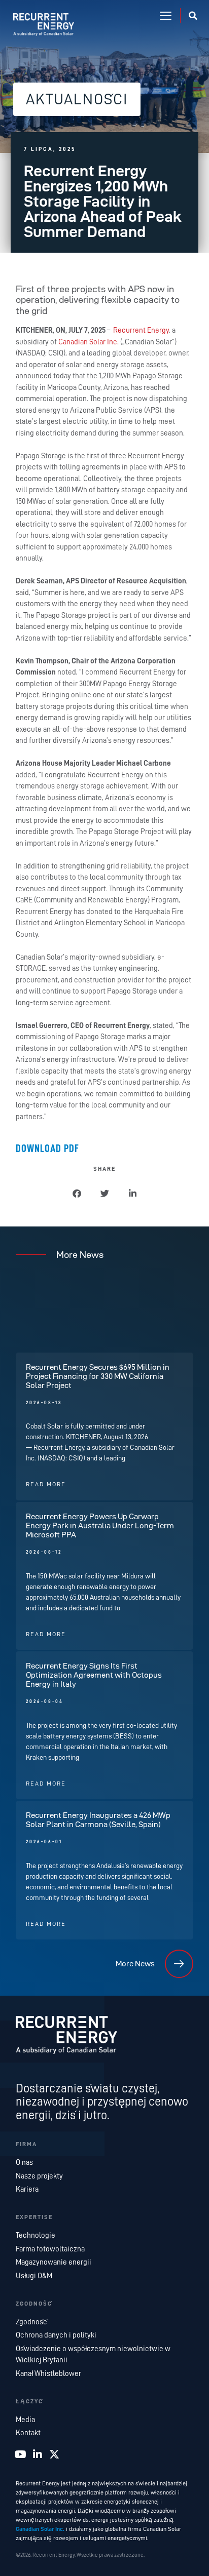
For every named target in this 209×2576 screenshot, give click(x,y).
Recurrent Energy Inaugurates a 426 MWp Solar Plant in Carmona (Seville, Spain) (98, 1820)
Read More (46, 1484)
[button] (166, 16)
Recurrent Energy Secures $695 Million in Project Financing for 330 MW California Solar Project (98, 1376)
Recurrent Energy (141, 330)
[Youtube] (21, 2454)
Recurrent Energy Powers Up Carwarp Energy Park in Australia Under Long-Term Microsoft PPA (100, 1525)
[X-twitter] (54, 2454)
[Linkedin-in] (38, 2454)
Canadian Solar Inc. (89, 342)
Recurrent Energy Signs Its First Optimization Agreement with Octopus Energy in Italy (94, 1675)
